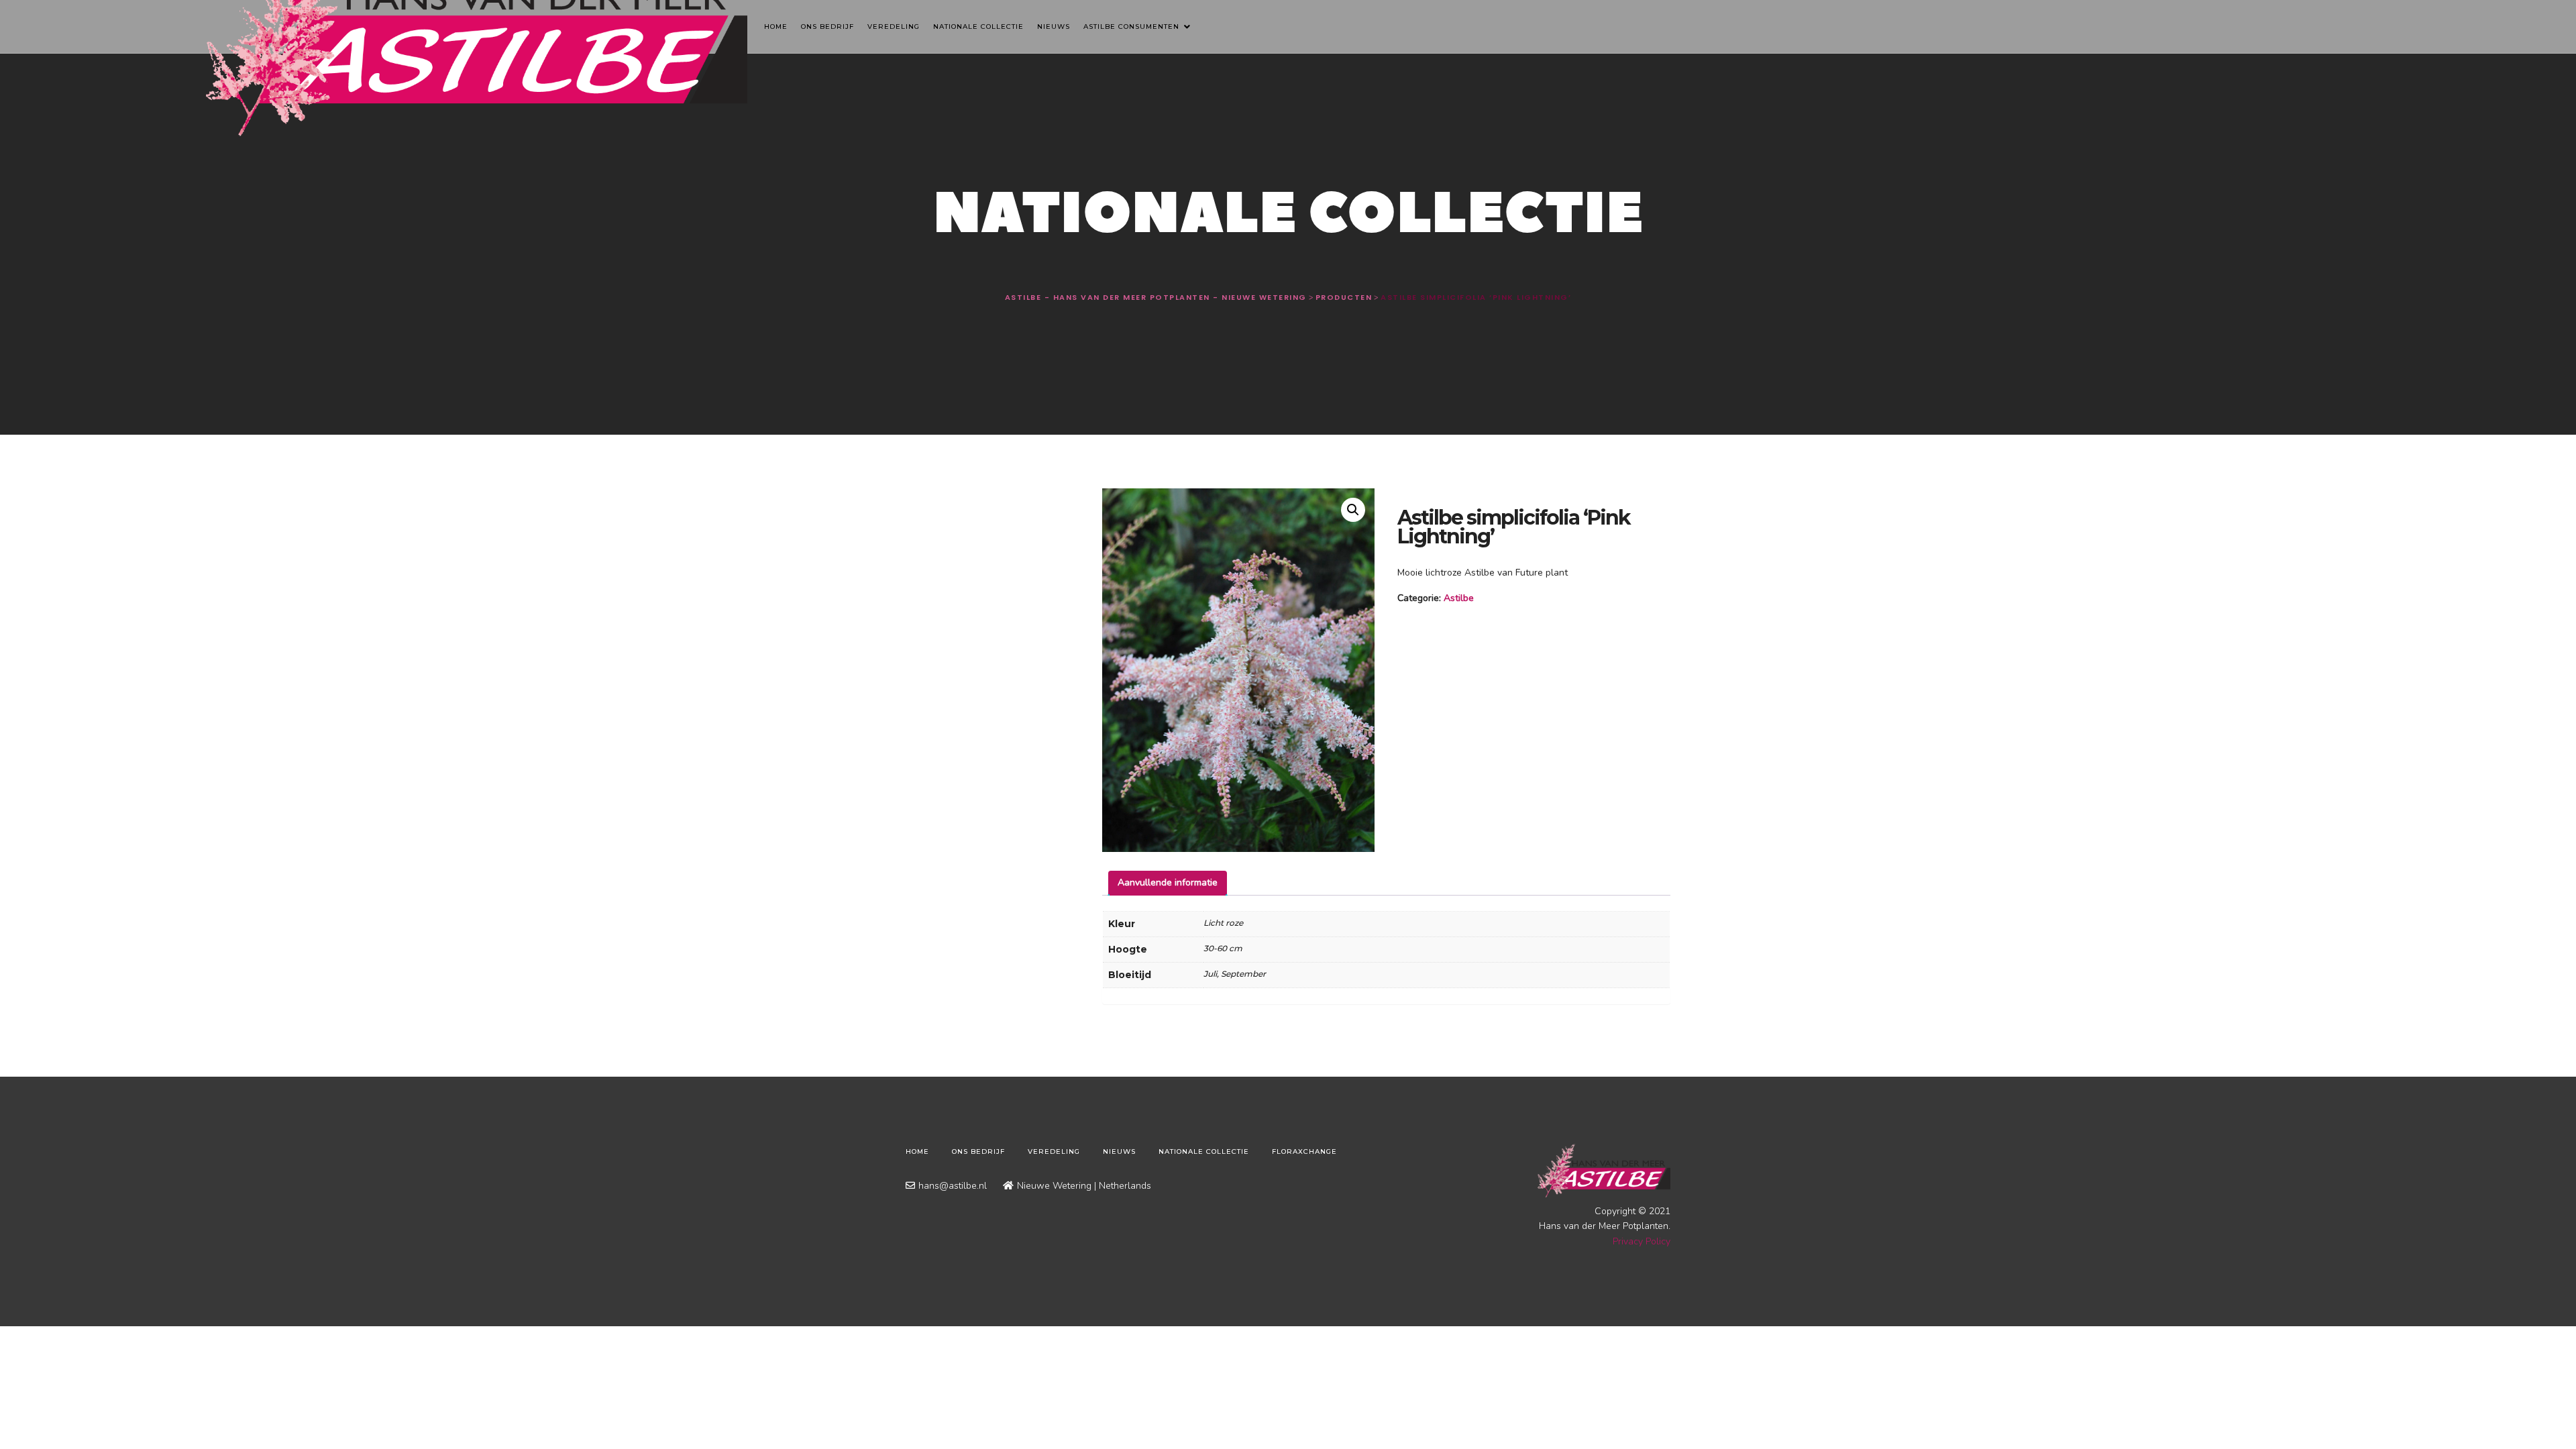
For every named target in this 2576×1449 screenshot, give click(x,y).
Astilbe (1459, 598)
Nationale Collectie (978, 26)
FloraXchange (1304, 1151)
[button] (1353, 510)
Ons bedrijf (827, 26)
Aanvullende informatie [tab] (1168, 882)
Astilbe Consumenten (1133, 26)
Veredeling (894, 26)
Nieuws (1054, 26)
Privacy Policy (1642, 1241)
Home (776, 26)
